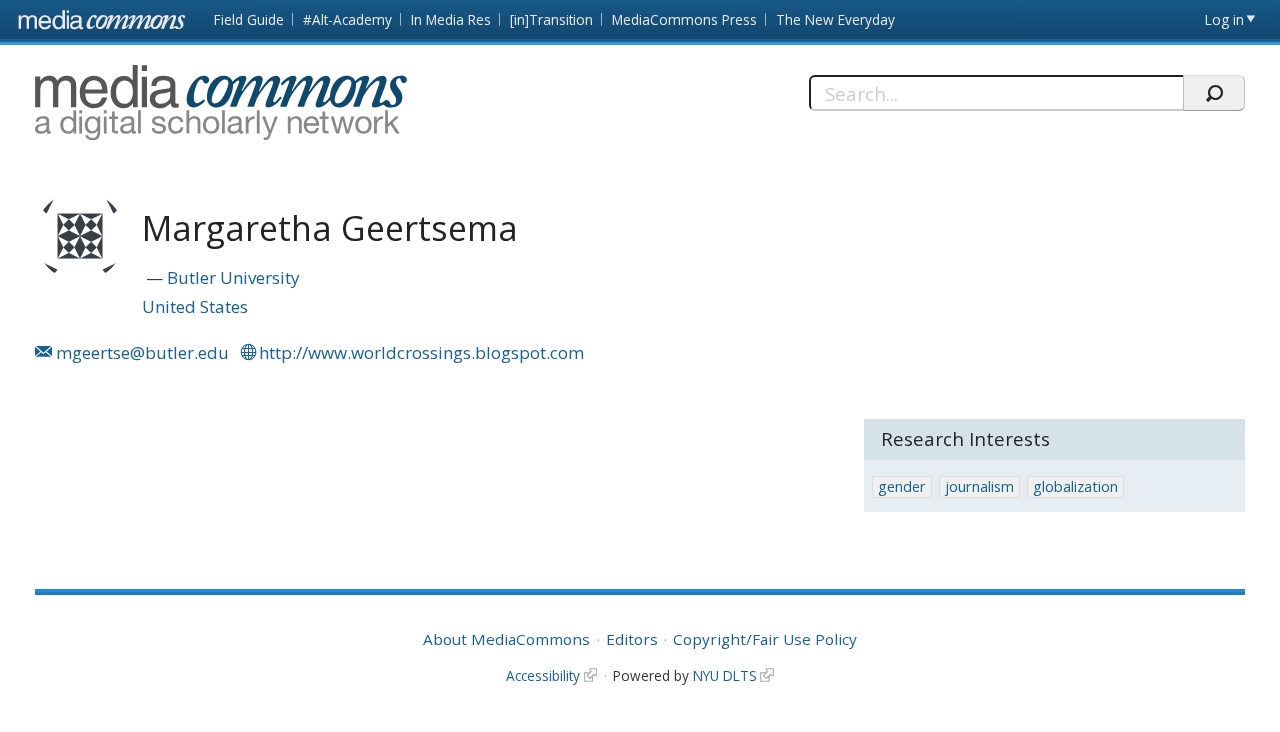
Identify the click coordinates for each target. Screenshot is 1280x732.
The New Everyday (835, 19)
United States (195, 306)
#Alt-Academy (347, 19)
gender (902, 486)
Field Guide (249, 19)
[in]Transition (551, 19)
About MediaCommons (506, 639)
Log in (1224, 19)
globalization (1075, 486)
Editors (632, 639)
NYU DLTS (725, 675)
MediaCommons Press (684, 19)
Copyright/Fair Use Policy (765, 639)
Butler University (233, 277)
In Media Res (451, 19)
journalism (979, 486)
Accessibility (543, 675)
